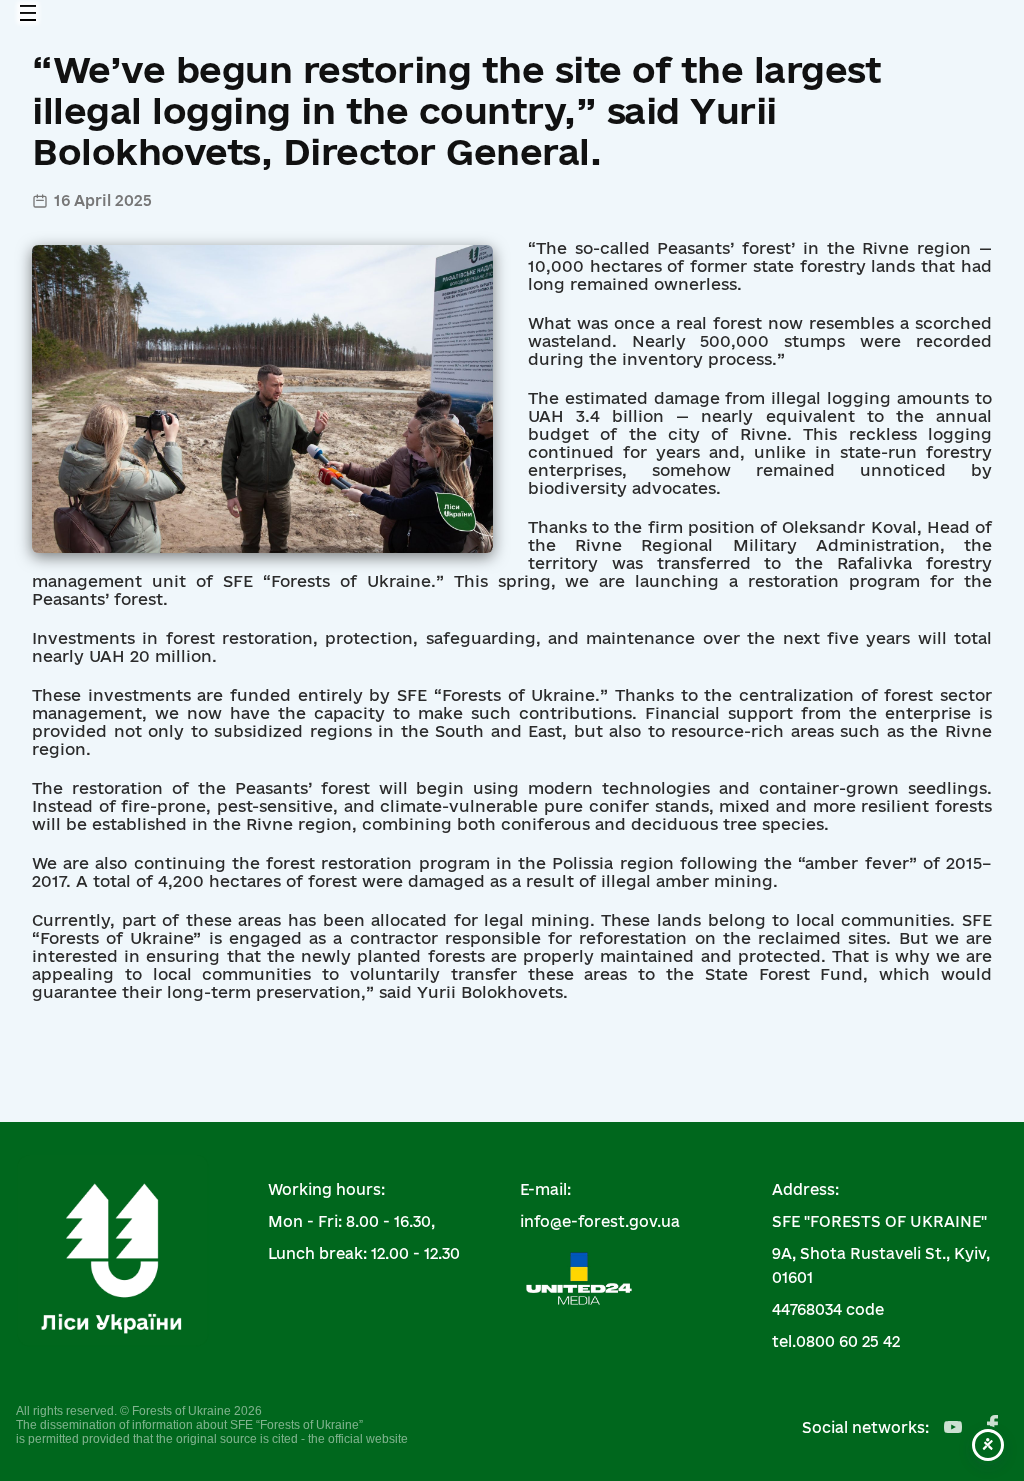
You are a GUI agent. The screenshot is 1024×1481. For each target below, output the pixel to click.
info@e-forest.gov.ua (600, 1221)
